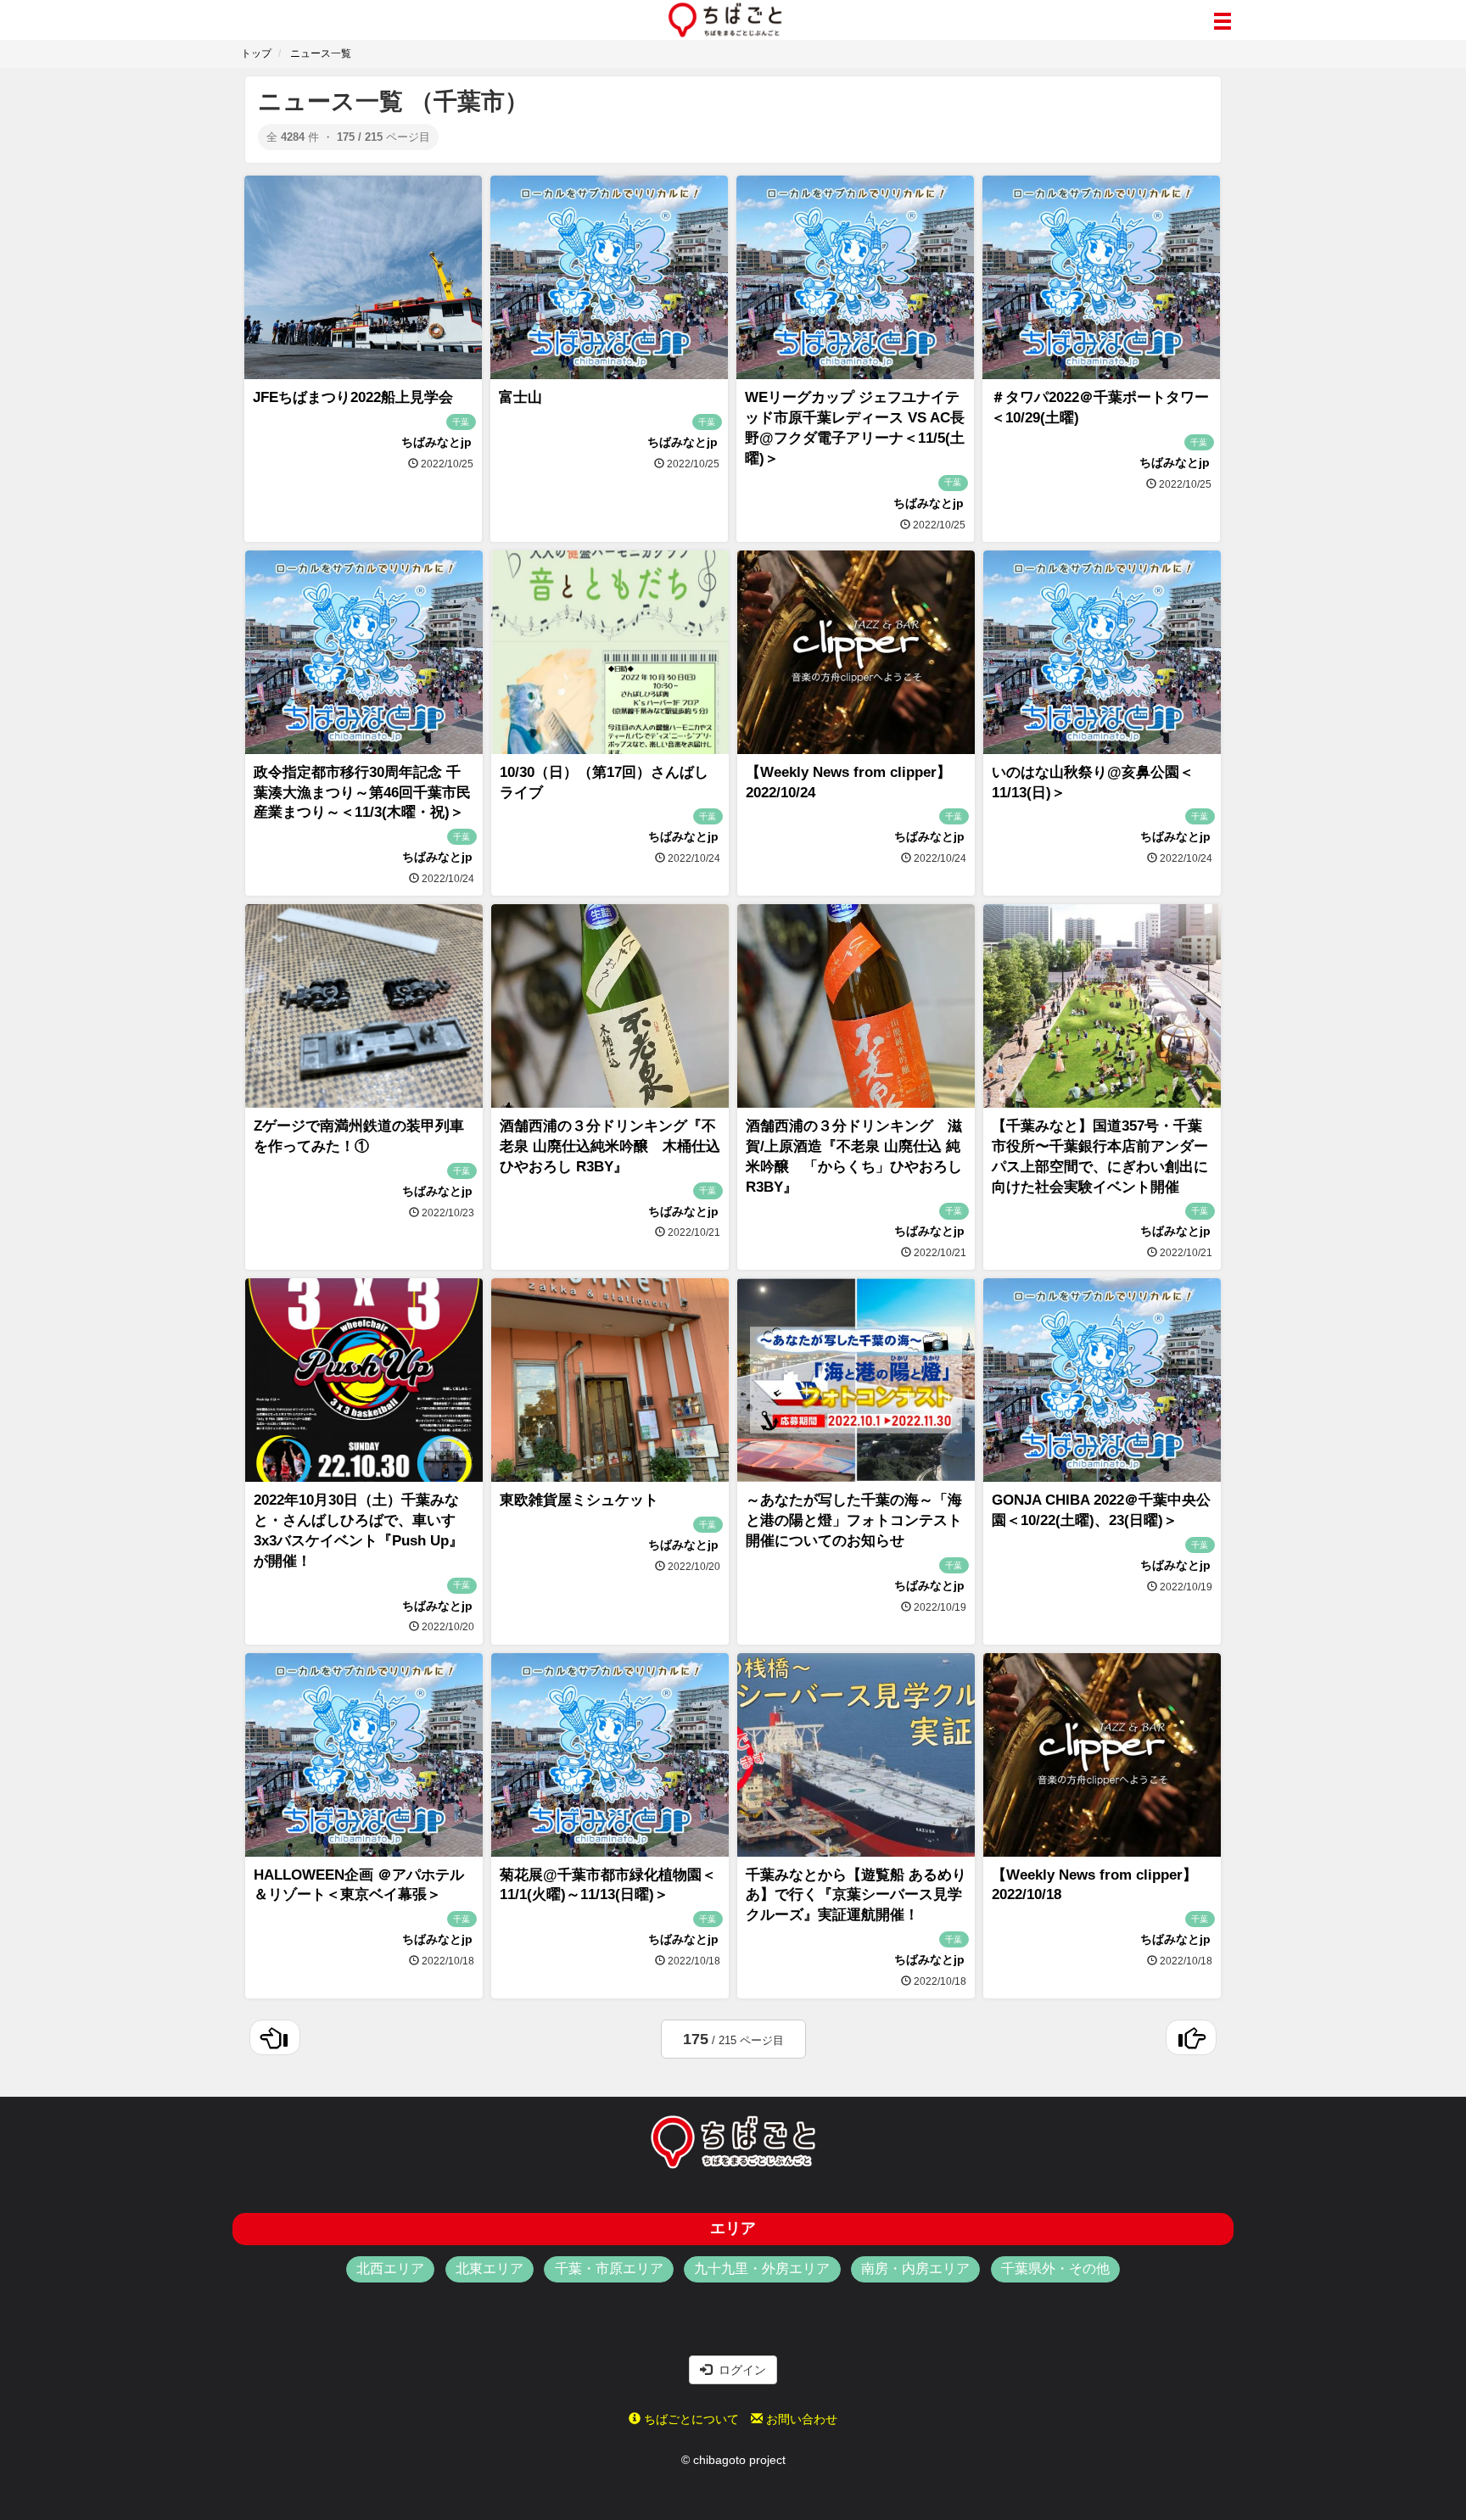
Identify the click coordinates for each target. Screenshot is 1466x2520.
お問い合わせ (800, 2419)
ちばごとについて (690, 2419)
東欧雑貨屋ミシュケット (579, 1500)
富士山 (520, 397)
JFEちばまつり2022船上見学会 (353, 397)
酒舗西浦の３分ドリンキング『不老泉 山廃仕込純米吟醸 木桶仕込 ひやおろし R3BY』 (610, 1146)
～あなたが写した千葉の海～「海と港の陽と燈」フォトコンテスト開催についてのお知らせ (854, 1520)
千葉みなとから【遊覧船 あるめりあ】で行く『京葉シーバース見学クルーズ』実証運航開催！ (856, 1895)
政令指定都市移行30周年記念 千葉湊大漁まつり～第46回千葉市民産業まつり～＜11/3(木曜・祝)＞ (362, 793)
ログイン (739, 2370)
